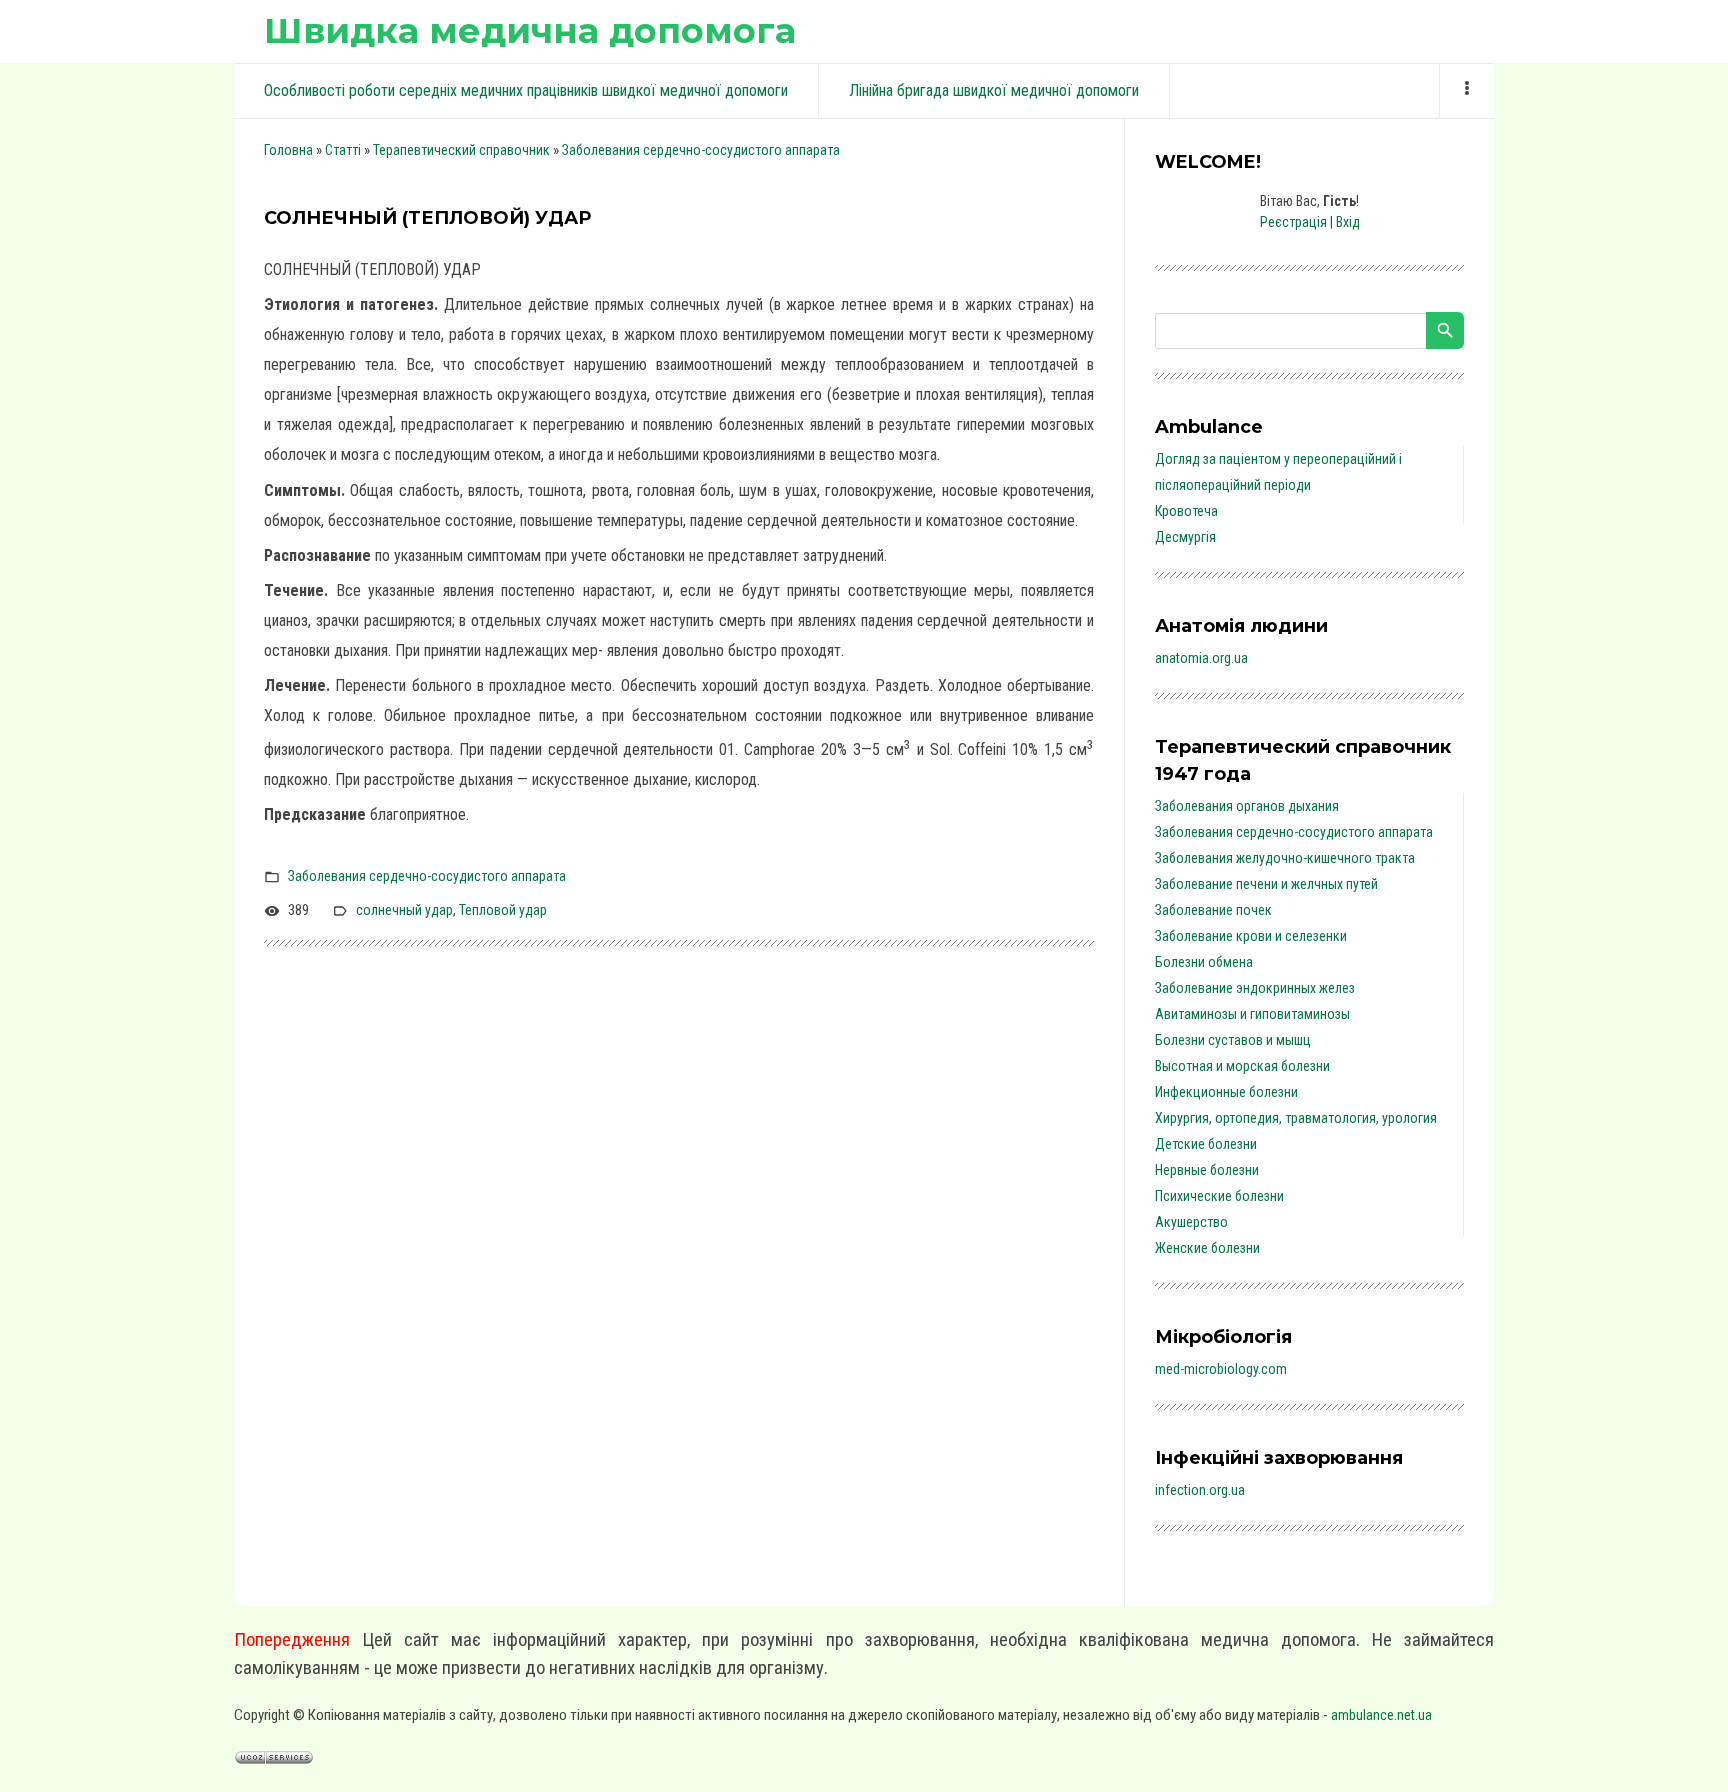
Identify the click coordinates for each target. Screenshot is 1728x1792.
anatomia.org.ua (1201, 658)
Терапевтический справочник (461, 150)
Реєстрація (1293, 222)
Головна (288, 150)
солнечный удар (404, 910)
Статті (343, 150)
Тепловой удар (503, 910)
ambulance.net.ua (1381, 1715)
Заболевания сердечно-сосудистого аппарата (701, 150)
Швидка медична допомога (530, 30)
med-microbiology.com (1221, 1369)
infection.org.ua (1200, 1490)
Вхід (1348, 222)
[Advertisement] (679, 1210)
